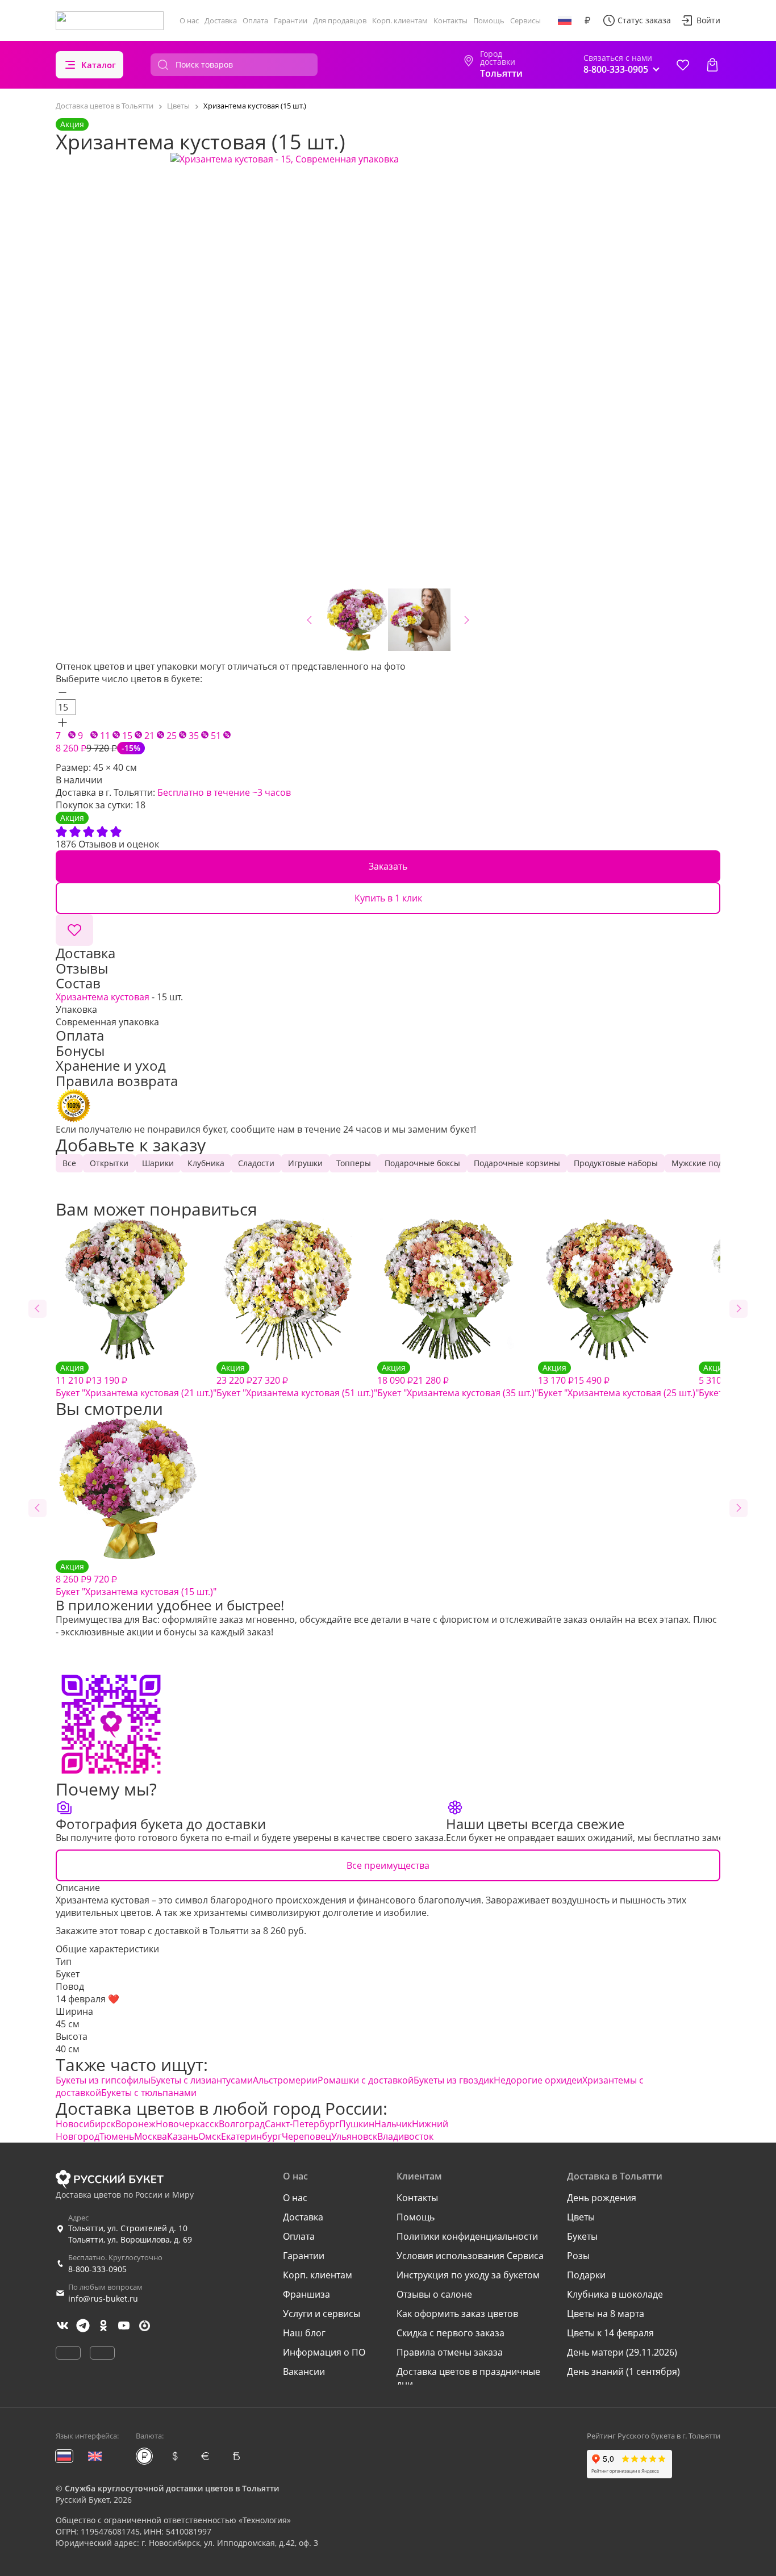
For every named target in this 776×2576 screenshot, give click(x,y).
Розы (578, 2256)
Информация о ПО (324, 2352)
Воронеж (135, 2124)
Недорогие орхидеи (538, 2080)
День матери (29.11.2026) (622, 2352)
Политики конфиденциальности (467, 2236)
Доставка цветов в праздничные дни (468, 2378)
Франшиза (306, 2294)
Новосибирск (85, 2124)
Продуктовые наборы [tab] (616, 1163)
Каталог (99, 65)
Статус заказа (644, 20)
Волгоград (242, 2124)
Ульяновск (354, 2136)
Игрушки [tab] (305, 1163)
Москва (151, 2136)
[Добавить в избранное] (74, 930)
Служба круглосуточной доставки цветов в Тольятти (172, 2488)
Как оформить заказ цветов (457, 2314)
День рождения (602, 2198)
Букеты (582, 2236)
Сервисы (525, 20)
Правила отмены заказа (450, 2352)
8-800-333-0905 (97, 2269)
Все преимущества (388, 1865)
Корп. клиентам (400, 20)
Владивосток (405, 2136)
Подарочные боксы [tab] (422, 1163)
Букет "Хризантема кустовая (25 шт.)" (618, 1381)
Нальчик (393, 2124)
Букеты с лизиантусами (202, 2080)
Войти (708, 20)
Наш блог (304, 2333)
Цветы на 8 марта (606, 2314)
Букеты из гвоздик (454, 2080)
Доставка (221, 20)
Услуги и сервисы (322, 2314)
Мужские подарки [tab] (706, 1163)
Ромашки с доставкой (366, 2080)
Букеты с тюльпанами (149, 2093)
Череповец (306, 2136)
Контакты (450, 20)
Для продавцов (340, 20)
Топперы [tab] (354, 1163)
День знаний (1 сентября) (623, 2372)
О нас (189, 20)
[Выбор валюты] (587, 20)
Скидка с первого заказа (450, 2333)
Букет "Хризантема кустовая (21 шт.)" (136, 1381)
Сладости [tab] (256, 1163)
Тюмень (117, 2136)
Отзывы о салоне (434, 2294)
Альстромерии (285, 2080)
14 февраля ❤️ (87, 1999)
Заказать (388, 866)
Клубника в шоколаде (615, 2294)
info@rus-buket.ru (103, 2299)
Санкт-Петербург (302, 2124)
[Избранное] (683, 65)
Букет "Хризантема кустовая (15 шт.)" (136, 1579)
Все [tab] (69, 1163)
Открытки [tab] (109, 1163)
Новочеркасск (187, 2124)
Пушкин (357, 2124)
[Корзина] (712, 65)
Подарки (586, 2275)
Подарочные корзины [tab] (517, 1163)
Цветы (581, 2217)
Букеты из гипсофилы (103, 2080)
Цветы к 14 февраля (610, 2333)
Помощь (489, 20)
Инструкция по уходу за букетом (468, 2275)
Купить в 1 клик (388, 898)
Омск (210, 2136)
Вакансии (304, 2372)
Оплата (255, 20)
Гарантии (291, 20)
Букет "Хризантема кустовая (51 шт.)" (297, 1381)
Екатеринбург (251, 2136)
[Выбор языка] (565, 20)
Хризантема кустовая (103, 997)
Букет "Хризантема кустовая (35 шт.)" (458, 1381)
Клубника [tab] (206, 1163)
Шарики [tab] (158, 1163)
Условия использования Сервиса (470, 2256)
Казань (183, 2136)
